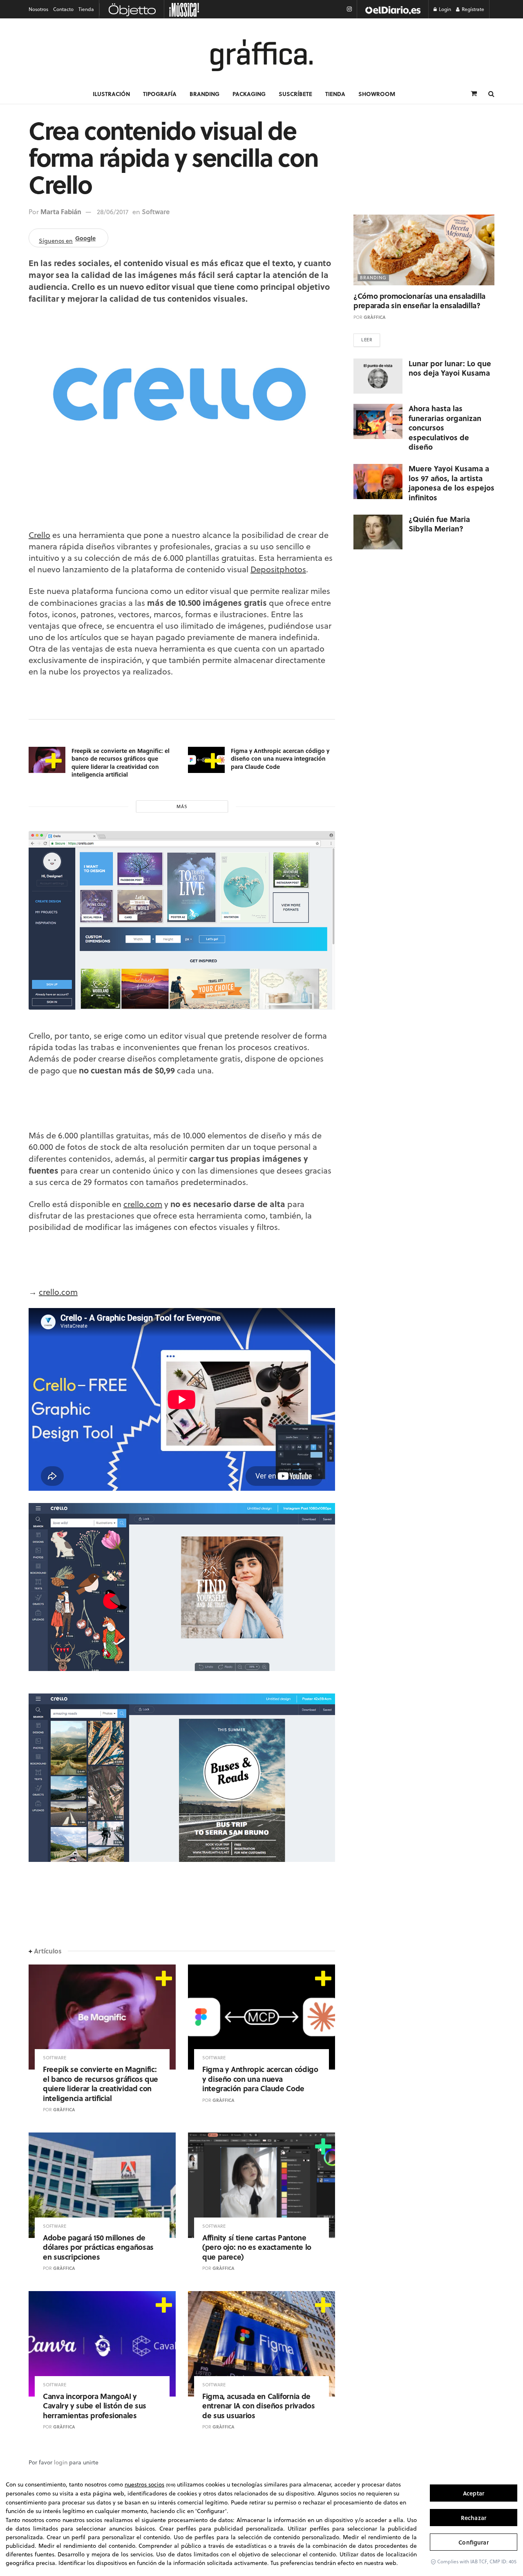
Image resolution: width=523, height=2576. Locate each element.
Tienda (86, 9)
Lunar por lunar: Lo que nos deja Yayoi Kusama (450, 368)
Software (156, 212)
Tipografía (160, 94)
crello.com (143, 1204)
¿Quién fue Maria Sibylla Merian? (439, 524)
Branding (205, 94)
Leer (367, 340)
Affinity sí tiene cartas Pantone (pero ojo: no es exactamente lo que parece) (257, 2247)
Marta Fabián (61, 212)
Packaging (249, 94)
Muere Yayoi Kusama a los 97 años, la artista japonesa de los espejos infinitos (451, 483)
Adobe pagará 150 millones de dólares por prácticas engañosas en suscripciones (98, 2247)
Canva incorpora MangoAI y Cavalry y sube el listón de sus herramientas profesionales (95, 2406)
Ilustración (111, 94)
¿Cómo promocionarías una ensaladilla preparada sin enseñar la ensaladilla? (419, 301)
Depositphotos (278, 569)
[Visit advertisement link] (393, 9)
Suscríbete (295, 94)
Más (182, 806)
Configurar (473, 2542)
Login (444, 9)
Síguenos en (67, 239)
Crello (39, 535)
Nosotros (38, 9)
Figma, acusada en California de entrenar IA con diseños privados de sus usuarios (258, 2406)
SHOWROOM (377, 94)
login (61, 2462)
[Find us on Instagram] (349, 9)
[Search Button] (491, 94)
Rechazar (474, 2518)
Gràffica (64, 2110)
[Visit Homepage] (261, 55)
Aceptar (474, 2493)
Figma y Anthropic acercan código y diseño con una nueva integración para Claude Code (280, 758)
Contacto (63, 9)
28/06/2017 (113, 212)
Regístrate (472, 9)
